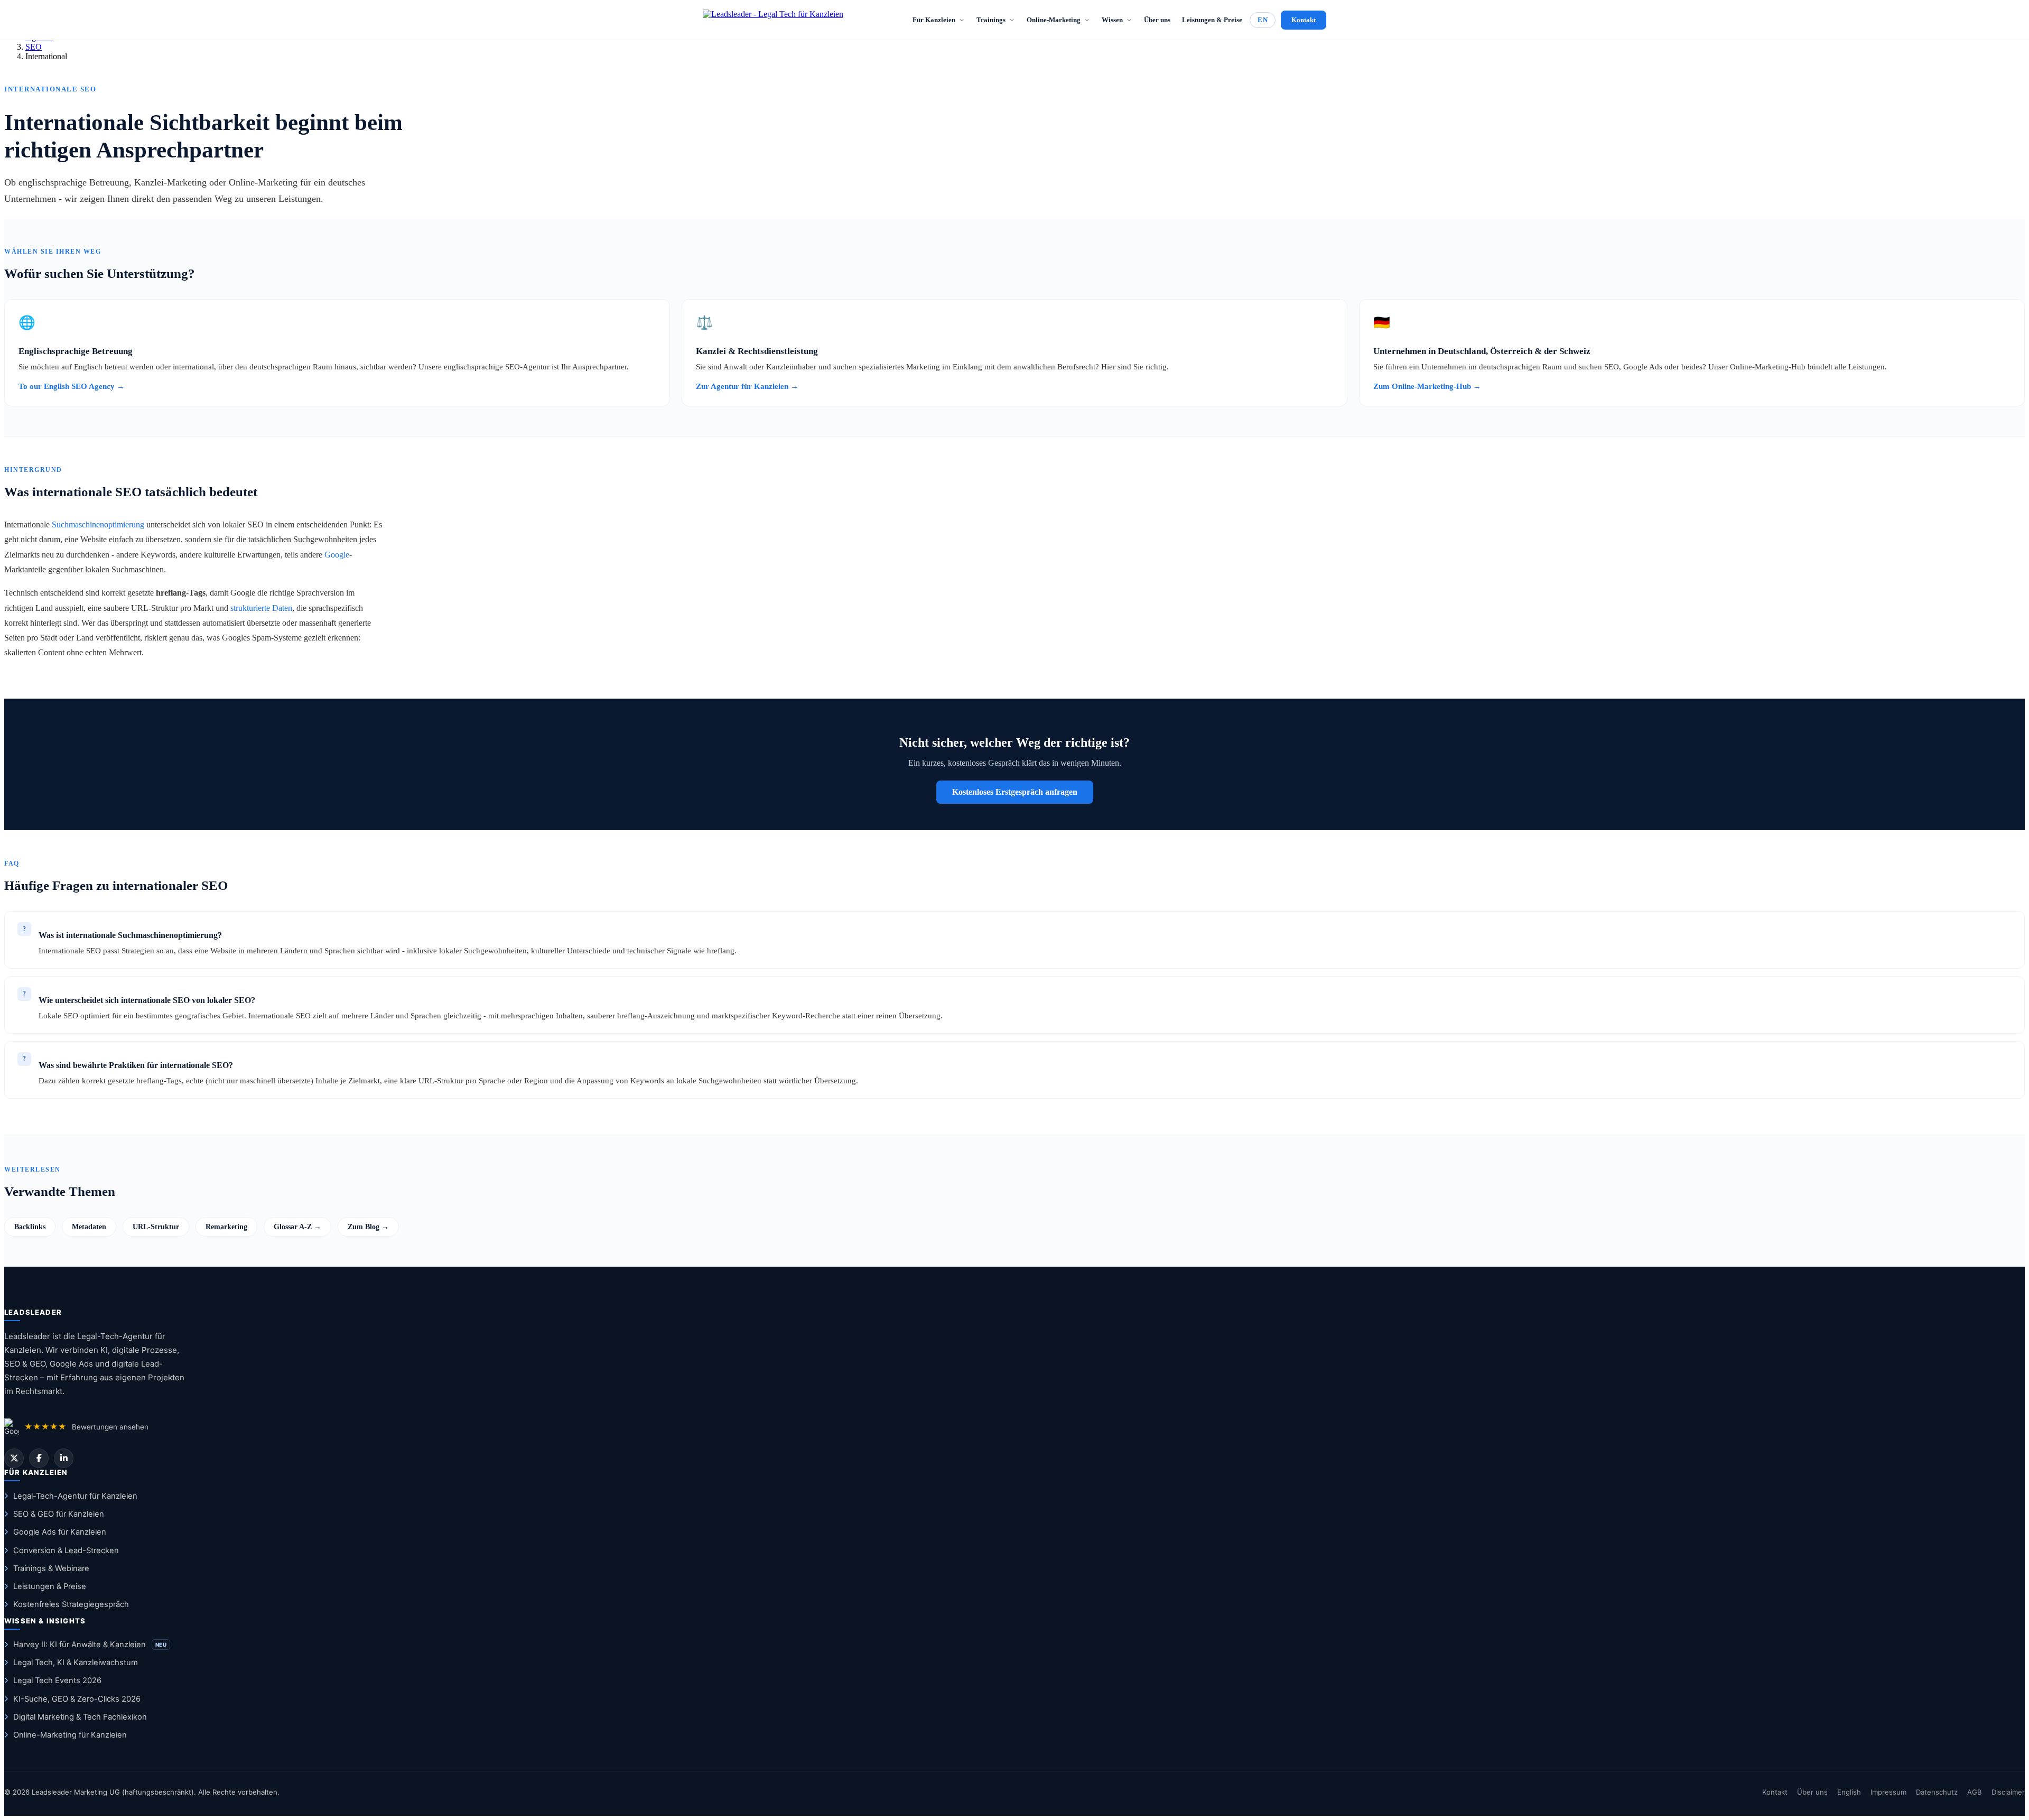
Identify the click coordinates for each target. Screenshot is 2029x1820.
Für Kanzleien (934, 20)
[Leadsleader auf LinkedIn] (64, 1458)
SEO (34, 47)
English (1849, 1792)
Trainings (991, 20)
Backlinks (30, 1227)
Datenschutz (1937, 1792)
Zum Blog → (368, 1227)
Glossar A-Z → (297, 1227)
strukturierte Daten (261, 608)
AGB (1975, 1792)
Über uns (1157, 20)
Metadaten (89, 1227)
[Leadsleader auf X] (14, 1458)
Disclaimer (2008, 1792)
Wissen (1112, 20)
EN (1263, 20)
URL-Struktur (156, 1227)
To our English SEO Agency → (72, 386)
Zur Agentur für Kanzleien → (747, 386)
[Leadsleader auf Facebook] (39, 1458)
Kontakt (1304, 20)
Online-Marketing (1054, 20)
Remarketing (226, 1227)
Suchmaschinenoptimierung (98, 524)
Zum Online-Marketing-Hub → (1427, 386)
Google (337, 555)
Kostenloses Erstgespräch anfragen (1015, 792)
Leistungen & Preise (1212, 20)
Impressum (1888, 1792)
